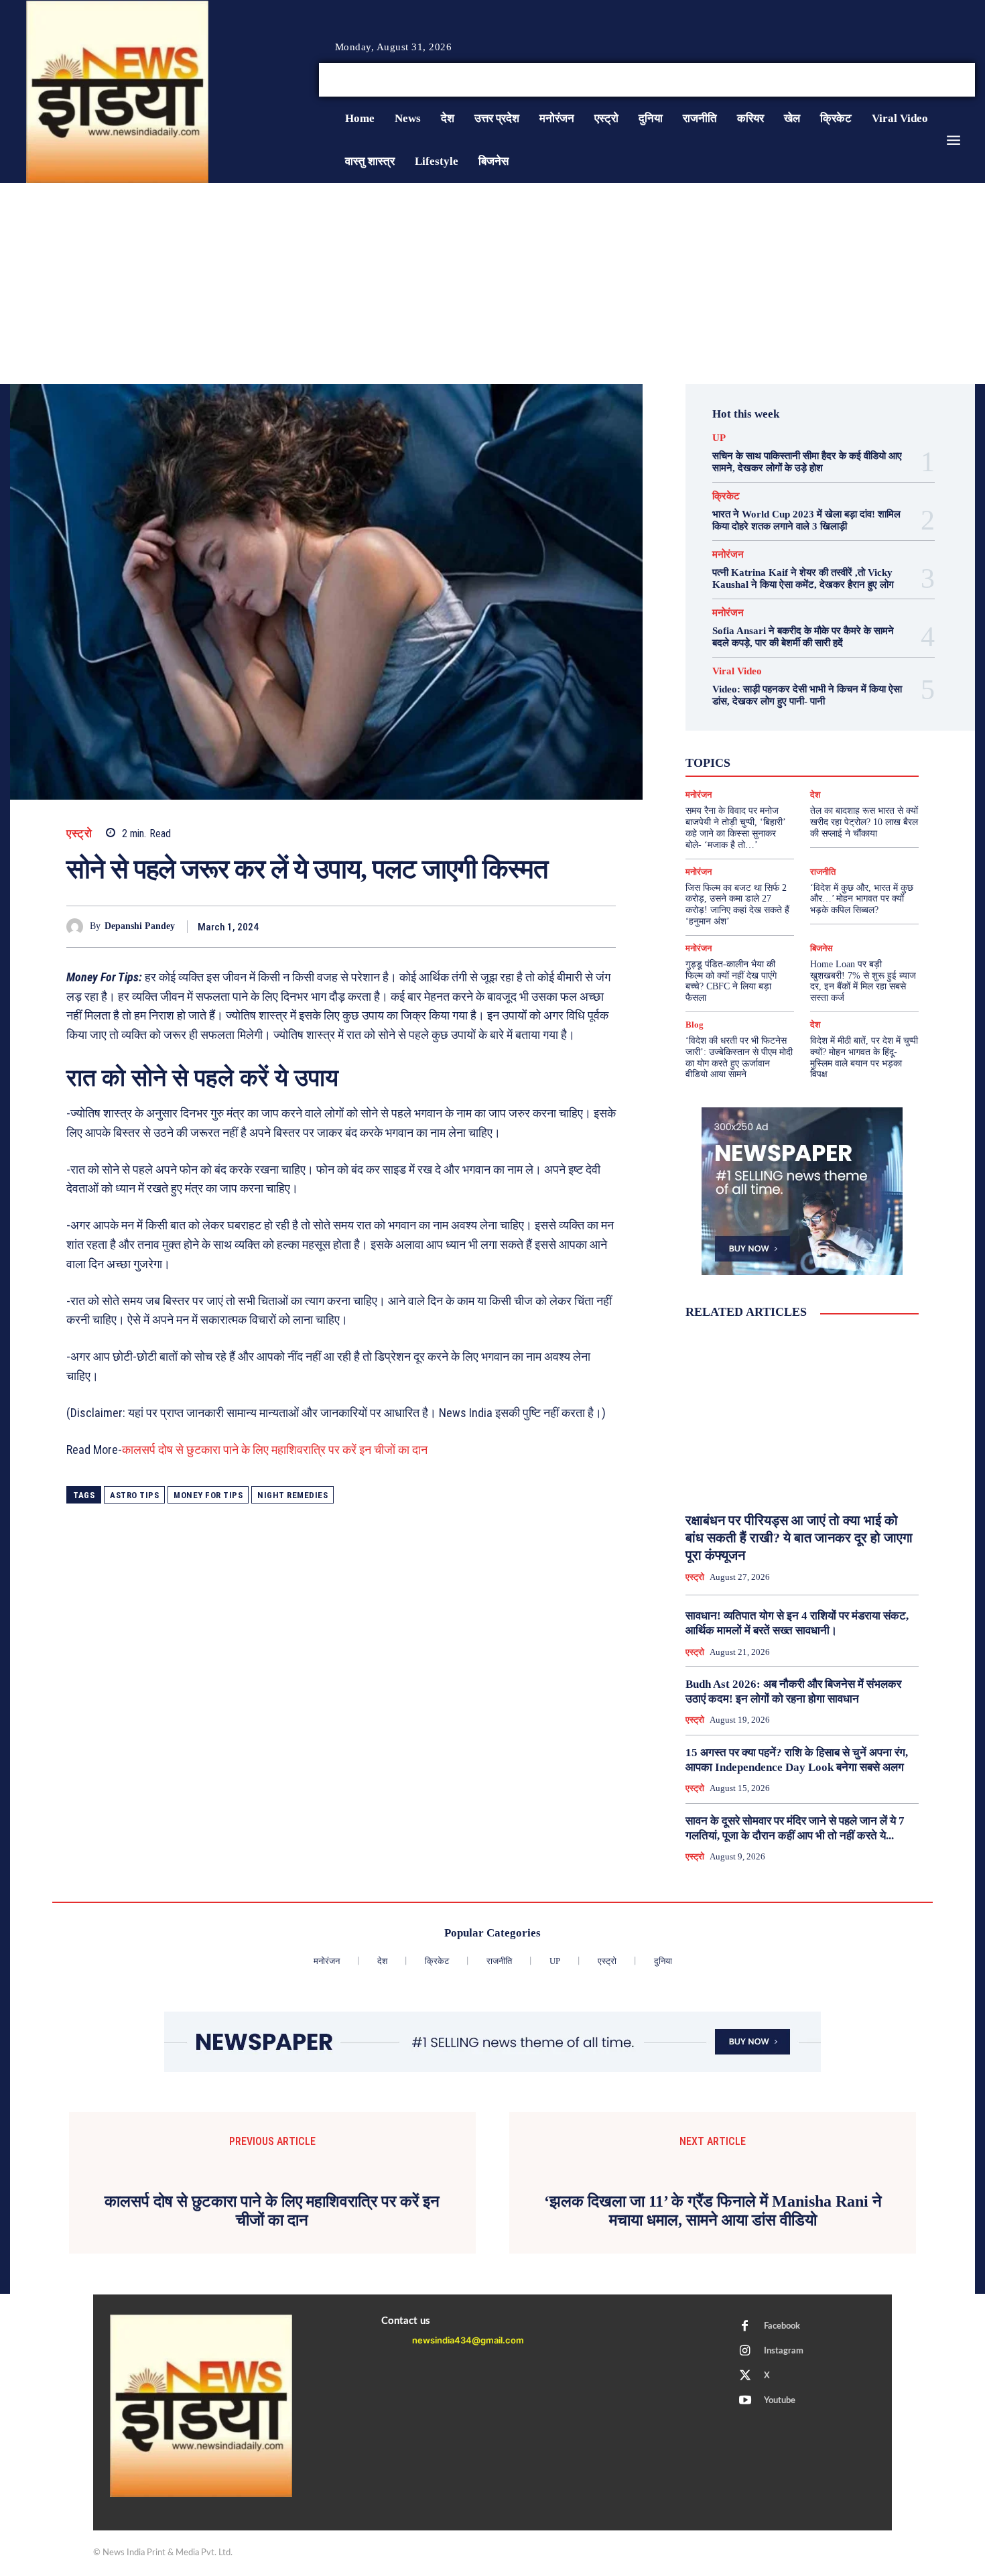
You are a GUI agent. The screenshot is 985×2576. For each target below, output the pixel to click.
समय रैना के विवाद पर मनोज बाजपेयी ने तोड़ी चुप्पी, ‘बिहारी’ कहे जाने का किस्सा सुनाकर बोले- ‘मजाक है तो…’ (736, 827)
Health (816, 725)
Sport (841, 737)
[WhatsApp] (572, 926)
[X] (954, 80)
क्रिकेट (726, 496)
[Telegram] (602, 926)
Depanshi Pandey (140, 926)
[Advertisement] (492, 284)
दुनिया (790, 761)
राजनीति (846, 773)
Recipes (799, 737)
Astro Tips (134, 1495)
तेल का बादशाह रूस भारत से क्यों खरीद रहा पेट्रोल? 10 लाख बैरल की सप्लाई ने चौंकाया (864, 822)
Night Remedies (292, 1495)
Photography (742, 737)
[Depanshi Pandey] (78, 927)
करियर (832, 749)
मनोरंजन (728, 555)
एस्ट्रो (79, 834)
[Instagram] (937, 80)
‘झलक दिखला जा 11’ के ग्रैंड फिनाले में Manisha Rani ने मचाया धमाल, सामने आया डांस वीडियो (713, 2436)
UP (719, 438)
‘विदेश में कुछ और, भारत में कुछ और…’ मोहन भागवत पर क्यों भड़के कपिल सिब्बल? (862, 899)
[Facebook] (921, 80)
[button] (873, 80)
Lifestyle (863, 725)
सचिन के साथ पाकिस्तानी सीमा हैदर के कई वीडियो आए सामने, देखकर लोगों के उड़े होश (807, 462)
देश (822, 761)
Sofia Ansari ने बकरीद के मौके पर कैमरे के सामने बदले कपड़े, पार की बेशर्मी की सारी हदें (803, 637)
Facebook (782, 2552)
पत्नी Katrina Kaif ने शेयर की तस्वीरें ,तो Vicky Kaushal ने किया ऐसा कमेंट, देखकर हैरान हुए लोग (803, 578)
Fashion (772, 725)
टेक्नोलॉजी (745, 761)
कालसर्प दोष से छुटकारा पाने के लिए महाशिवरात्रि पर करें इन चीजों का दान (275, 1450)
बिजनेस (858, 761)
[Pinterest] (541, 926)
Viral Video (737, 671)
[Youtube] (970, 80)
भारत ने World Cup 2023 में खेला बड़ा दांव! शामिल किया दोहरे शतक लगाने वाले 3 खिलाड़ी (806, 520)
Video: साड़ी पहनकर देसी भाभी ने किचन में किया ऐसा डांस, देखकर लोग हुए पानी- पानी (807, 695)
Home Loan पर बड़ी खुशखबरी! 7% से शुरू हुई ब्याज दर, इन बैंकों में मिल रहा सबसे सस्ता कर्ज (863, 981)
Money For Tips (208, 1495)
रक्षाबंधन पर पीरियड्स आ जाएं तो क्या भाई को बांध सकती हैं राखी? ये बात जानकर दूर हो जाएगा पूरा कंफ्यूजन (799, 1538)
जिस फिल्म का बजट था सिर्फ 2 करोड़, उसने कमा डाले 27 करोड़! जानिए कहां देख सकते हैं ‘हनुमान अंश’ (737, 905)
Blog (695, 1025)
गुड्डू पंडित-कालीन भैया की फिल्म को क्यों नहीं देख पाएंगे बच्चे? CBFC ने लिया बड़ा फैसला (731, 981)
